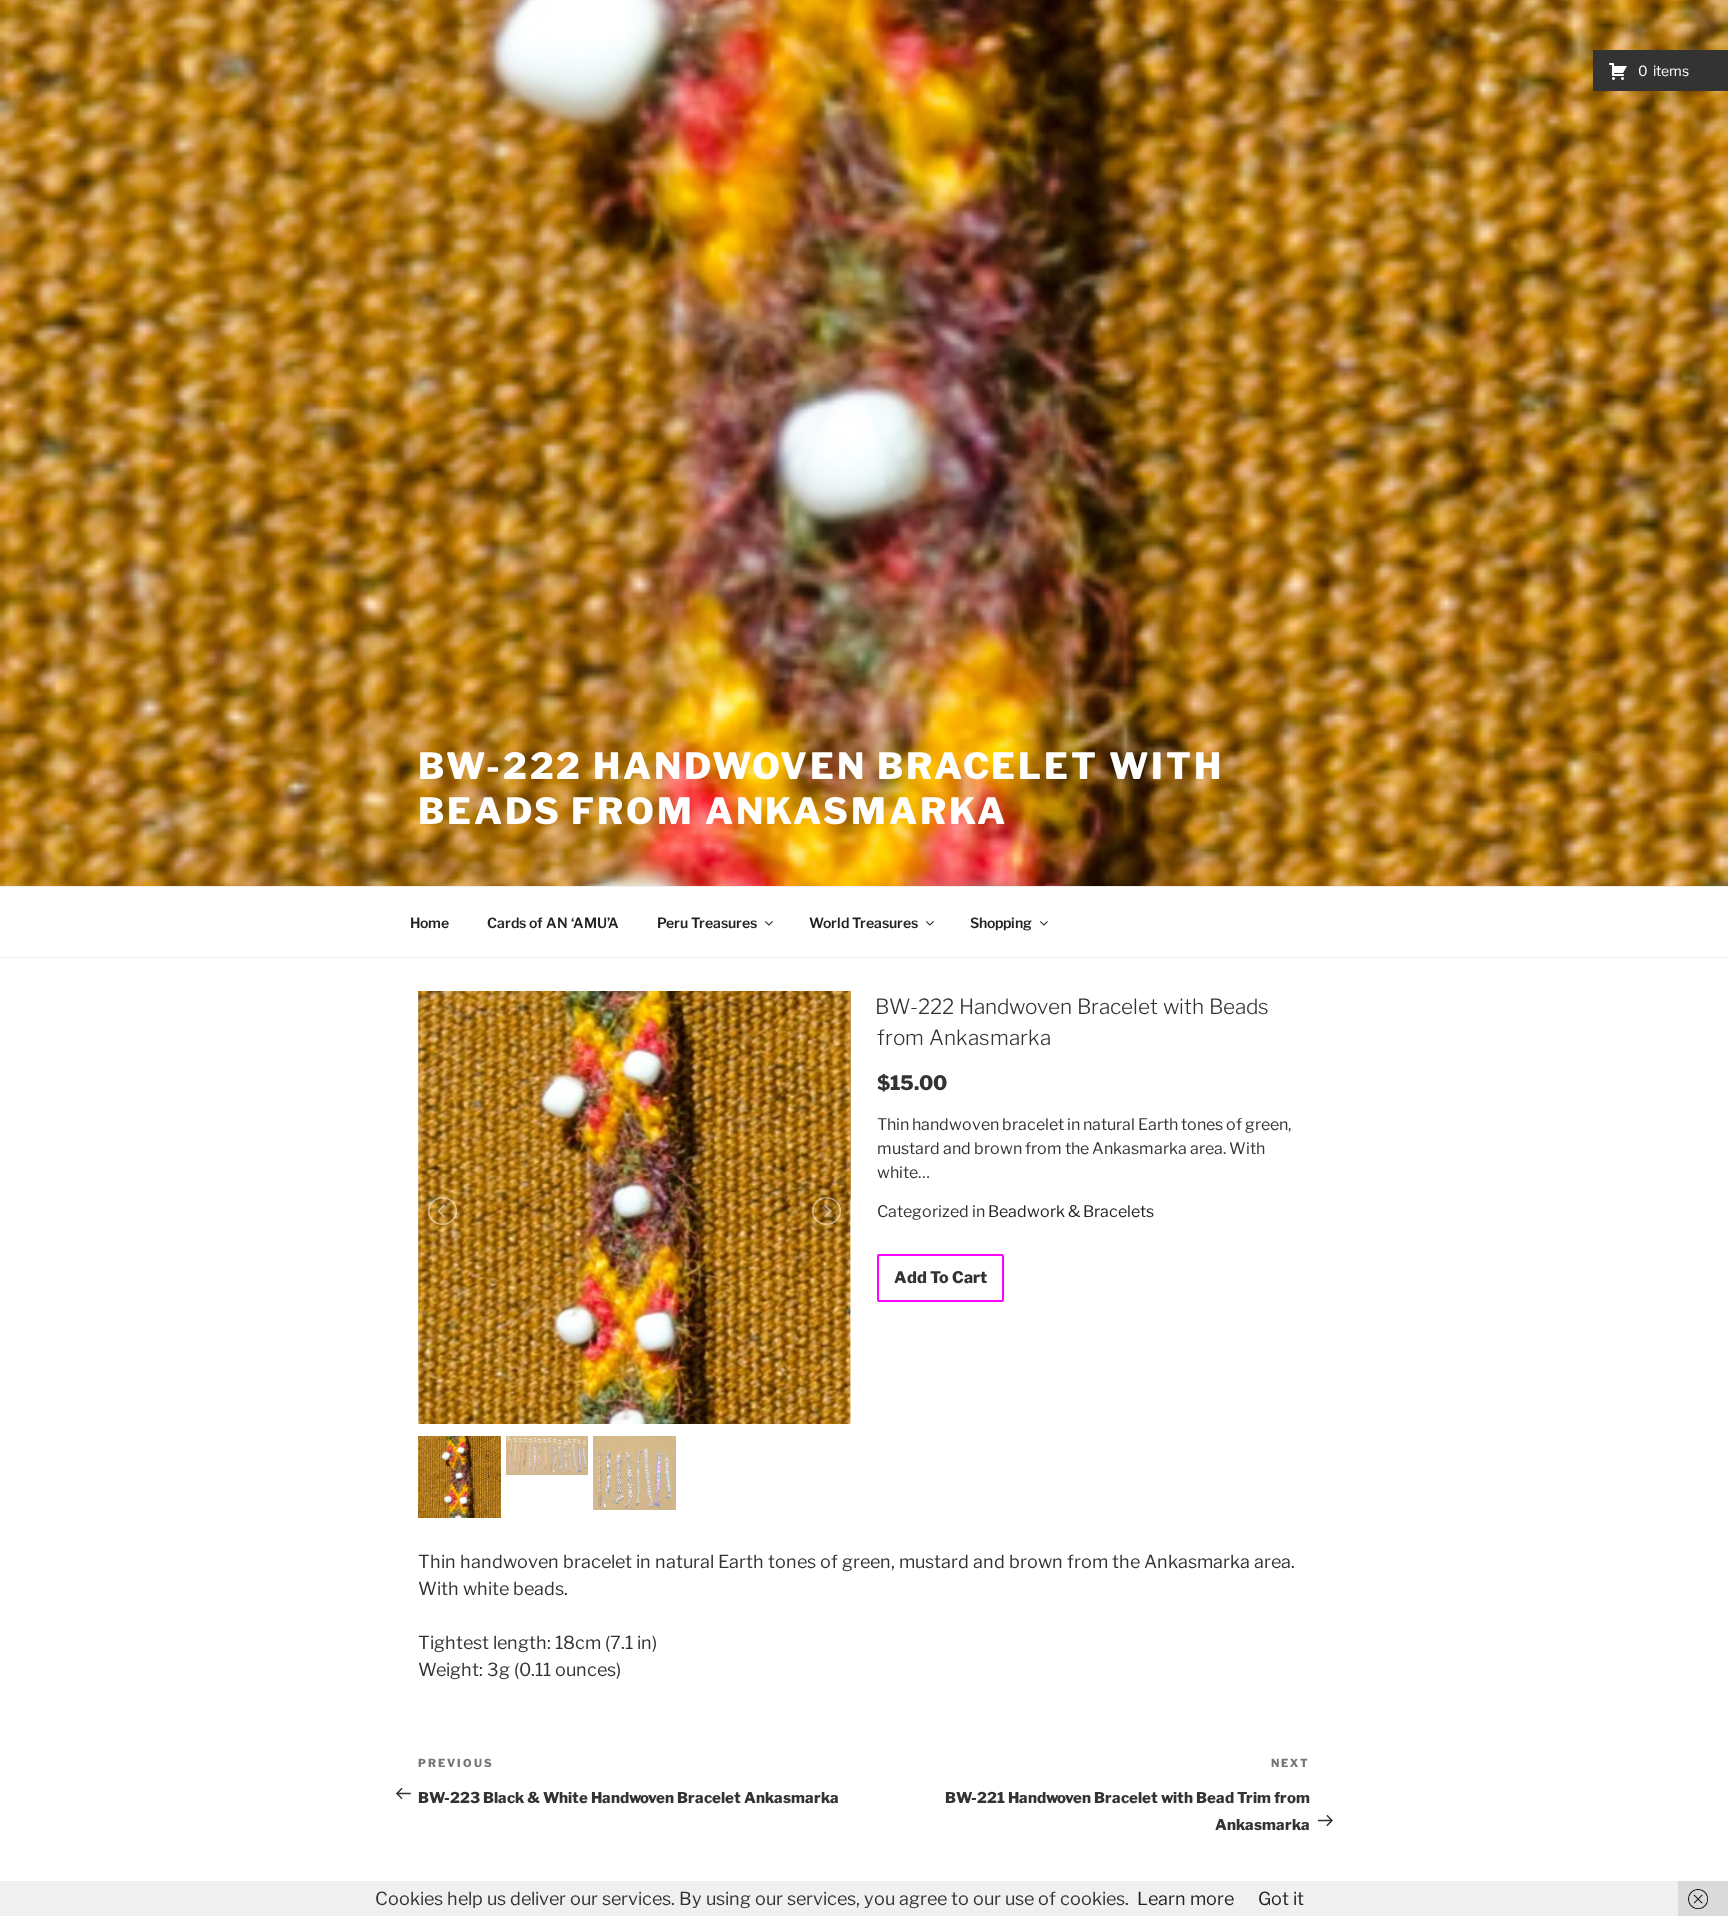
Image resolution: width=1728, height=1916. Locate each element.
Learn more (1185, 1898)
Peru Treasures (707, 922)
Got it (1281, 1898)
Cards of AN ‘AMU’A (553, 922)
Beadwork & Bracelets (1071, 1211)
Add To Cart (940, 1277)
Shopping (1001, 922)
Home (429, 922)
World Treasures (863, 922)
